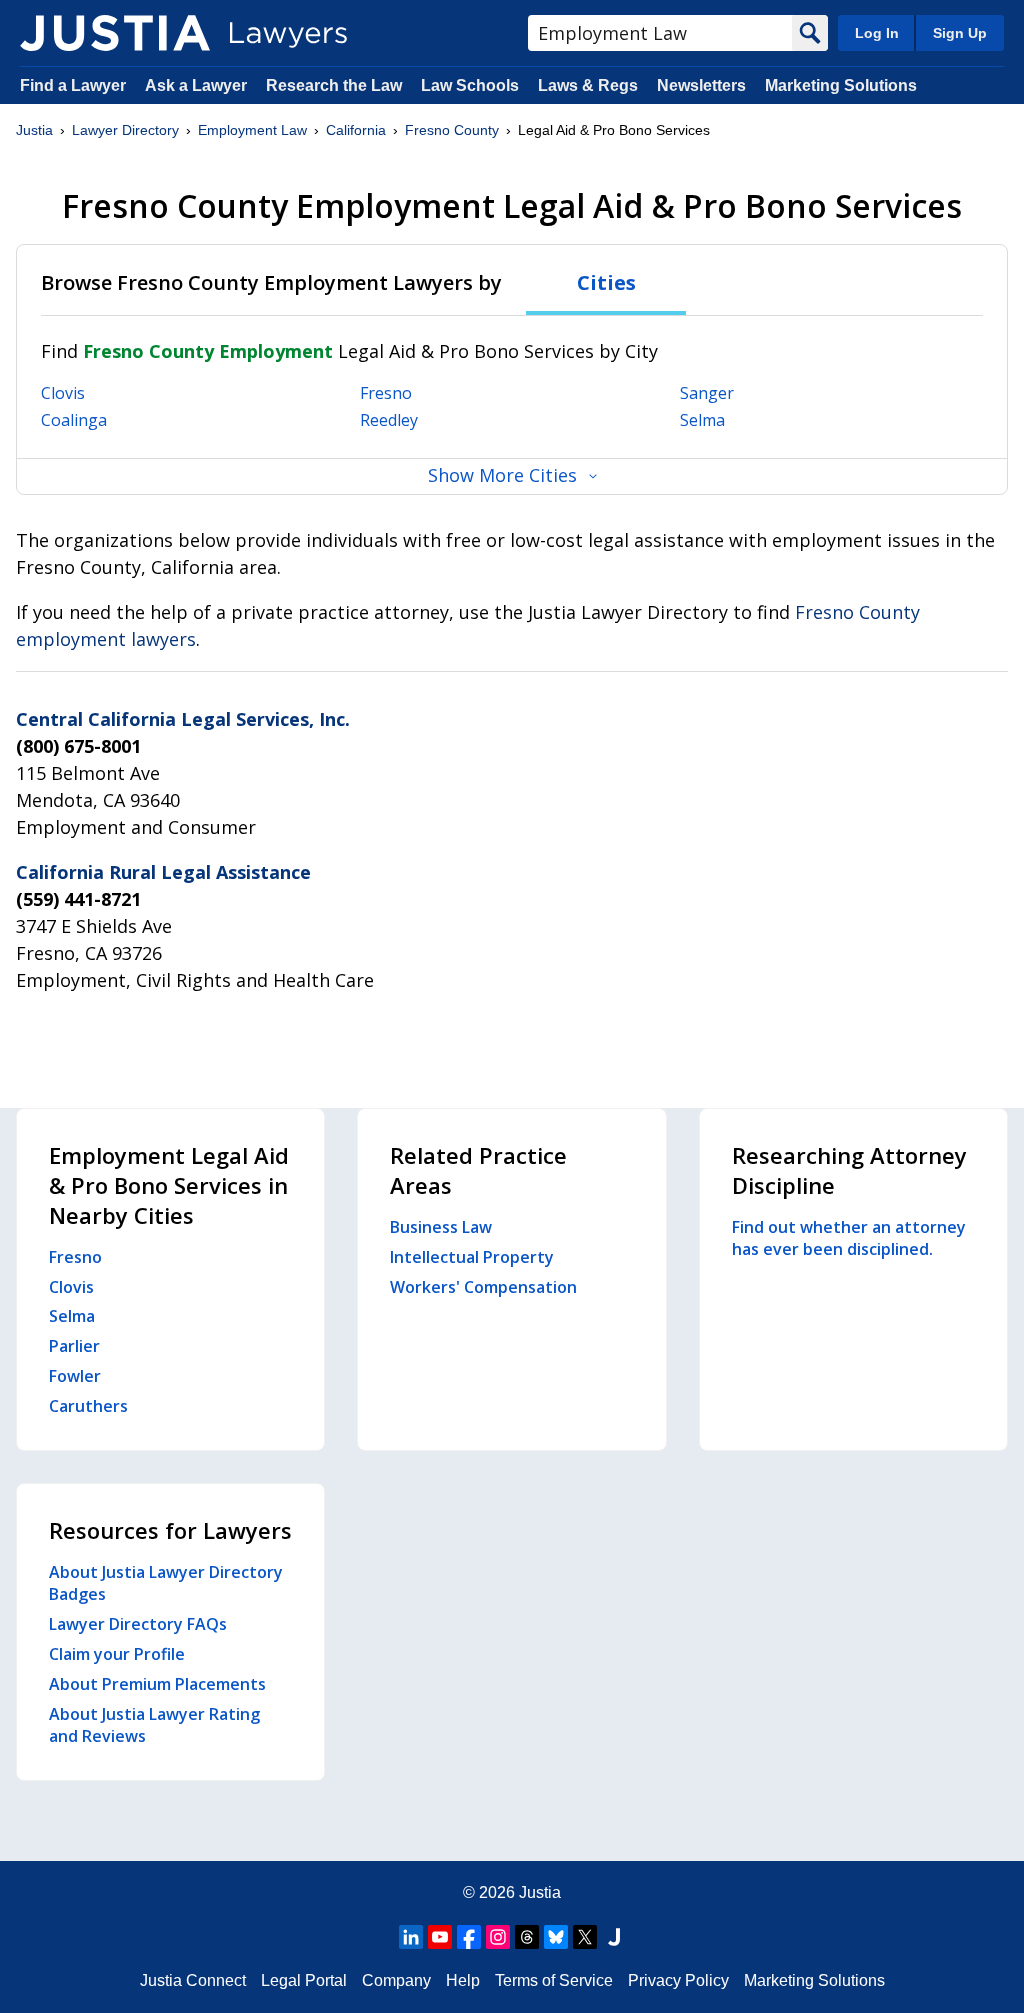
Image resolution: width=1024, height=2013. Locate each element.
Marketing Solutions (841, 85)
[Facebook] (469, 1937)
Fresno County (452, 130)
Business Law (441, 1227)
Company (396, 1980)
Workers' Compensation (483, 1287)
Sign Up (960, 33)
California (356, 130)
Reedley (389, 420)
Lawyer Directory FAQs (138, 1624)
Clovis (63, 393)
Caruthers (88, 1406)
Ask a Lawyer (198, 85)
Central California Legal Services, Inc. (183, 719)
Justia (34, 130)
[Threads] (527, 1937)
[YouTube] (440, 1937)
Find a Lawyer (73, 85)
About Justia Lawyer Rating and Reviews (154, 1725)
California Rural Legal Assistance (163, 872)
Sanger (707, 393)
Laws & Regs (588, 85)
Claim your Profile (117, 1654)
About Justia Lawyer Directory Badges (166, 1583)
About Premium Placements (157, 1684)
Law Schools (470, 85)
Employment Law (252, 130)
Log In (877, 33)
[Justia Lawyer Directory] (115, 33)
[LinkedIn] (411, 1937)
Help (463, 1980)
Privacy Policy (678, 1980)
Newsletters (701, 85)
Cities (606, 282)
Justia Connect (193, 1980)
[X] (585, 1937)
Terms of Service (554, 1980)
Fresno (386, 393)
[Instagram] (498, 1937)
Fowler (75, 1376)
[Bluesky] (556, 1937)
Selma (702, 420)
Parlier (74, 1346)
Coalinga (74, 420)
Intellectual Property (472, 1257)
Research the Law (334, 85)
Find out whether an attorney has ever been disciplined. (849, 1238)
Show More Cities (502, 475)
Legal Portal (304, 1980)
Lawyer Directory (125, 130)
